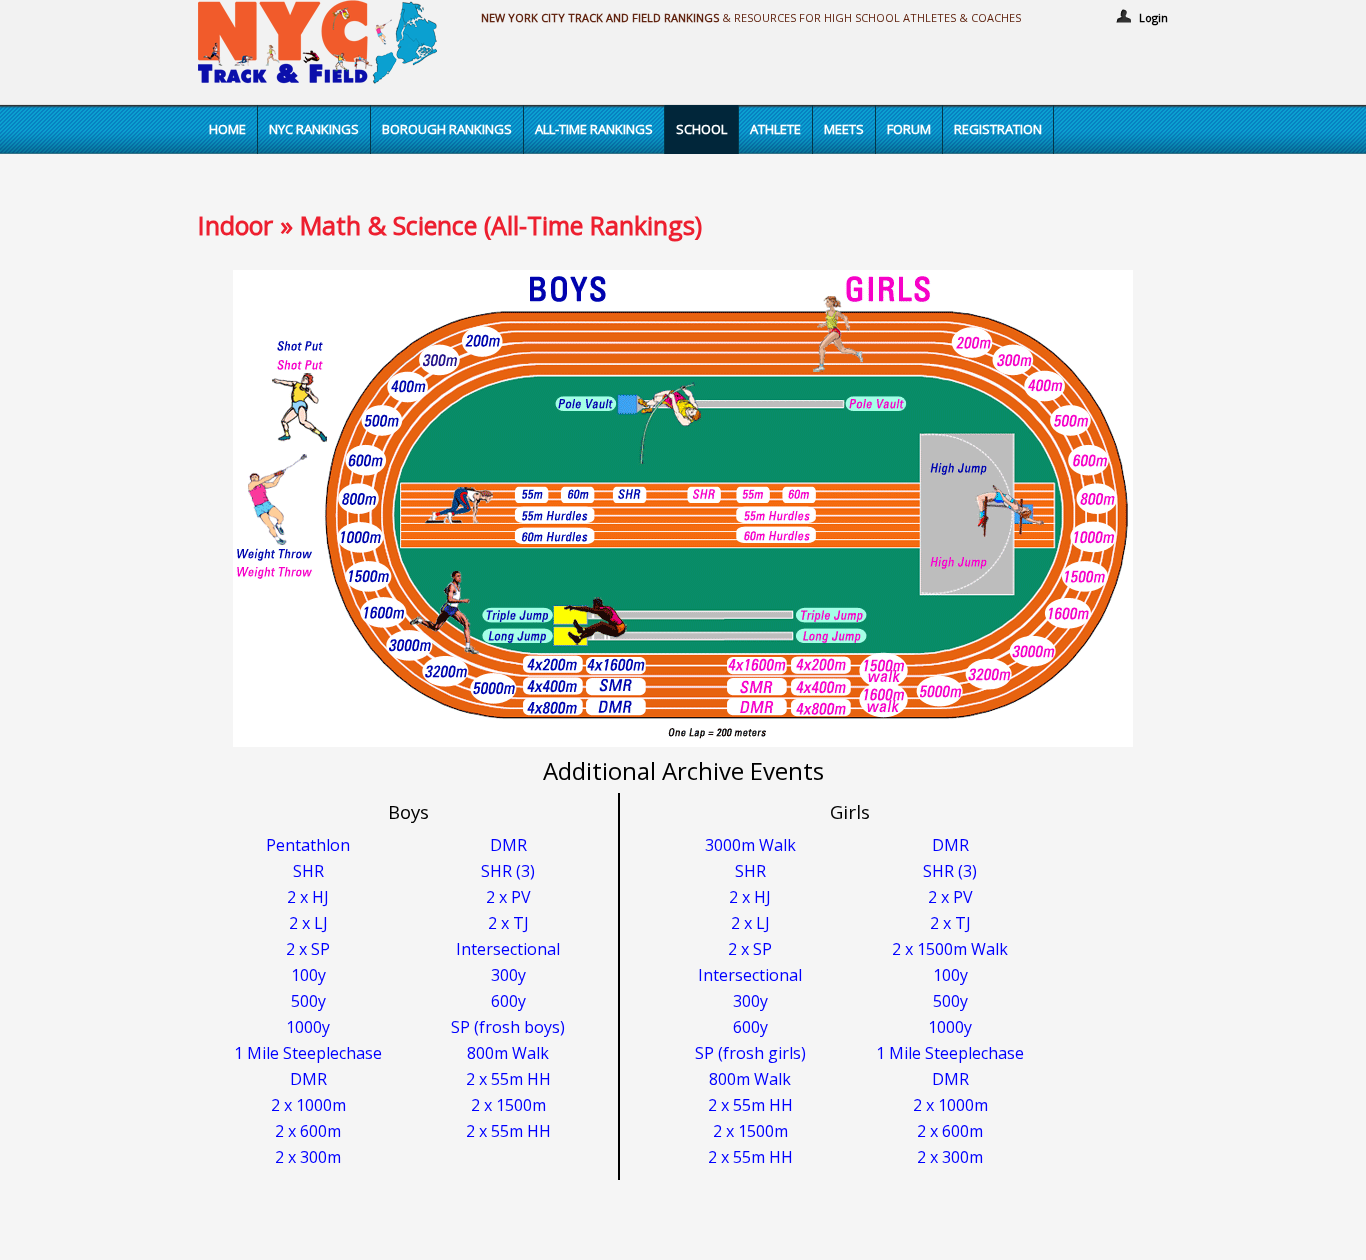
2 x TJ (508, 923)
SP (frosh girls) (750, 1053)
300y (508, 975)
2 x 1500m (508, 1105)
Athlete (775, 129)
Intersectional (508, 949)
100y (308, 975)
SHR (308, 871)
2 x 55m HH (508, 1079)
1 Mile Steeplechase (308, 1053)
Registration (998, 129)
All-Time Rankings (594, 129)
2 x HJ (308, 897)
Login (1153, 17)
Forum (909, 129)
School (701, 129)
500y (308, 1001)
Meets (844, 129)
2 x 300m (308, 1157)
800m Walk (508, 1053)
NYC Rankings (314, 129)
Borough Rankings (447, 129)
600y (508, 1001)
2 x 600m (308, 1131)
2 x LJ (308, 923)
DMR (508, 845)
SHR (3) (508, 871)
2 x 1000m (308, 1105)
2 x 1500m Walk (950, 949)
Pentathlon (308, 845)
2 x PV (508, 897)
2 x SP (308, 949)
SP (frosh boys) (508, 1027)
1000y (308, 1027)
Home (227, 129)
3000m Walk (750, 845)
